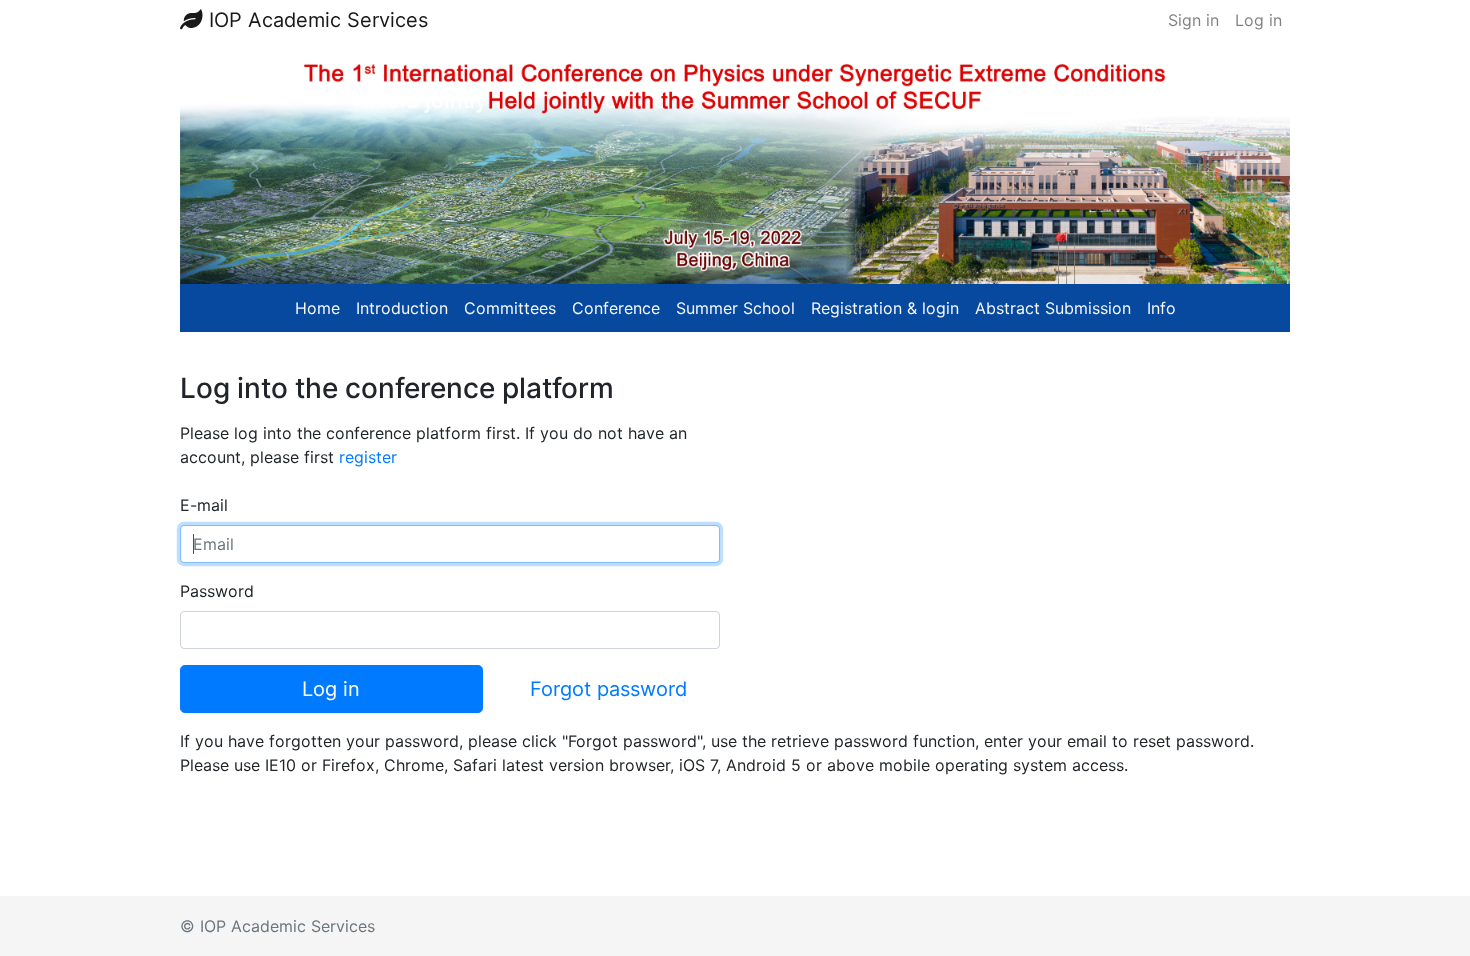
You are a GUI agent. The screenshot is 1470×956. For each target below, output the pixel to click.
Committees (510, 308)
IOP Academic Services (315, 20)
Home (317, 308)
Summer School (735, 308)
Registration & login (885, 308)
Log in (1258, 20)
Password (217, 591)
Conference (616, 308)
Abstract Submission (1053, 308)
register (368, 457)
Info (1161, 308)
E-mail (204, 505)
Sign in (1193, 20)
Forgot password (608, 689)
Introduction (402, 308)
